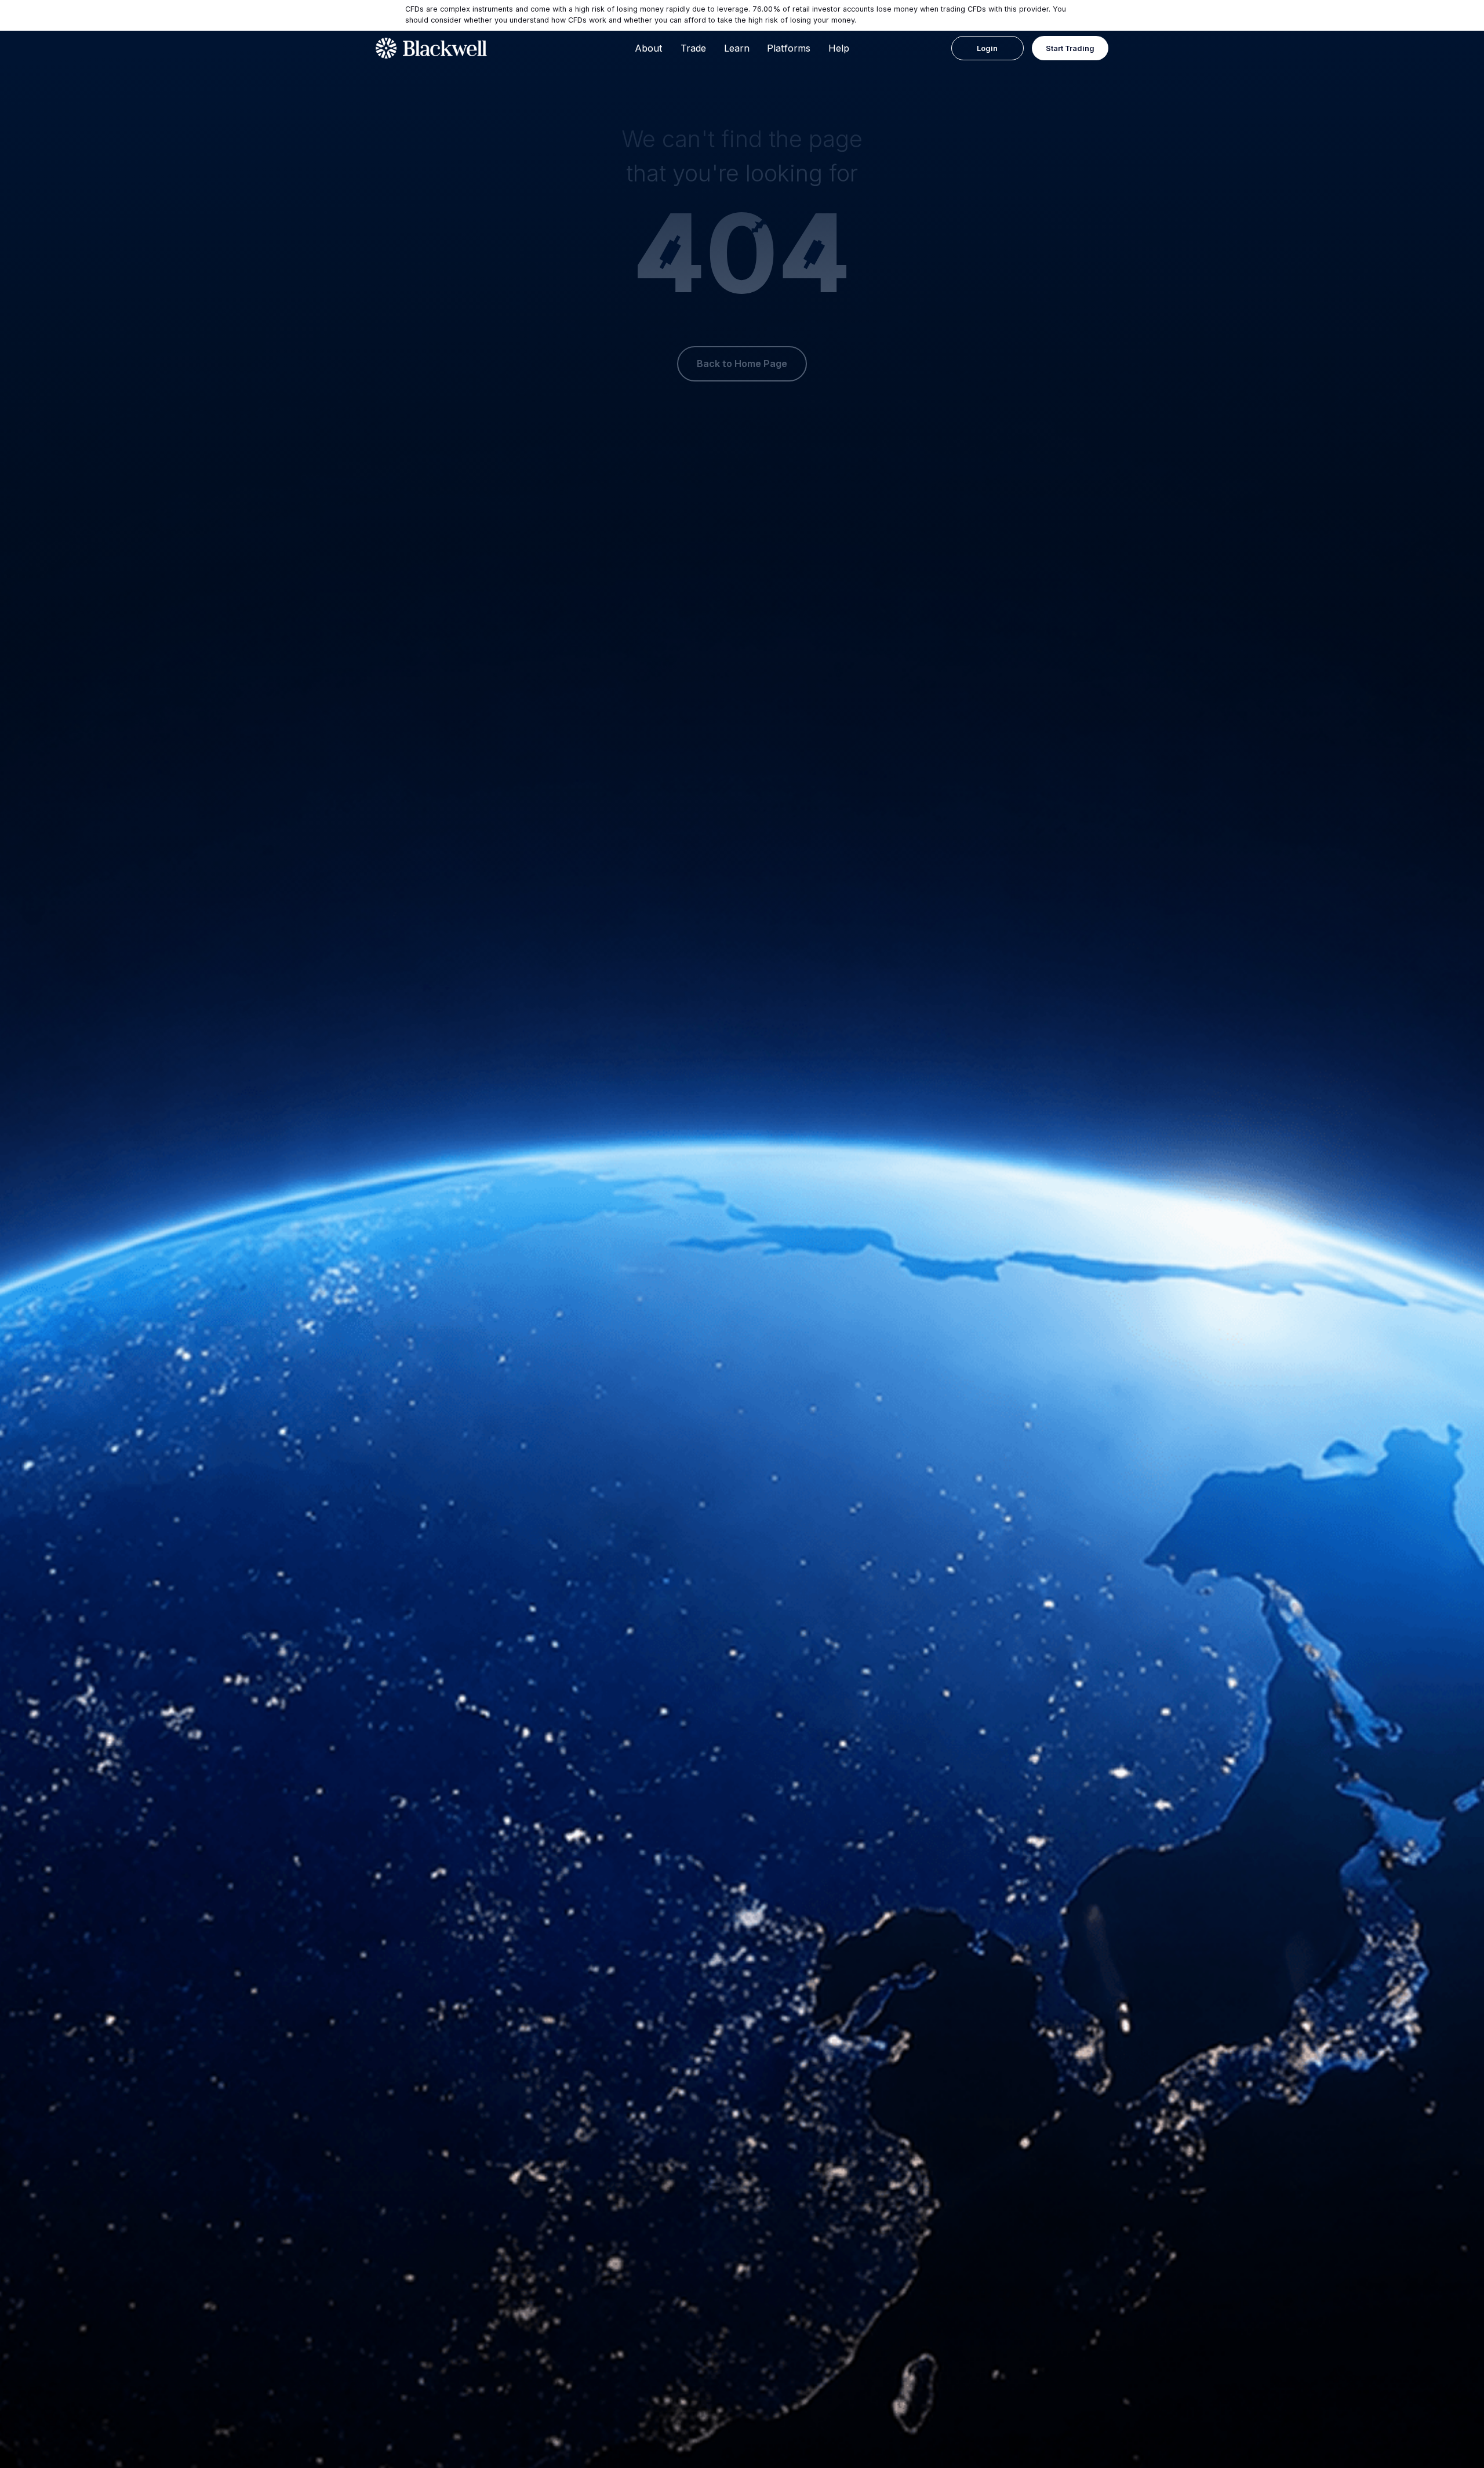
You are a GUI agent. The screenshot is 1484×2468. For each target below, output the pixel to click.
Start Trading (1070, 48)
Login (987, 48)
